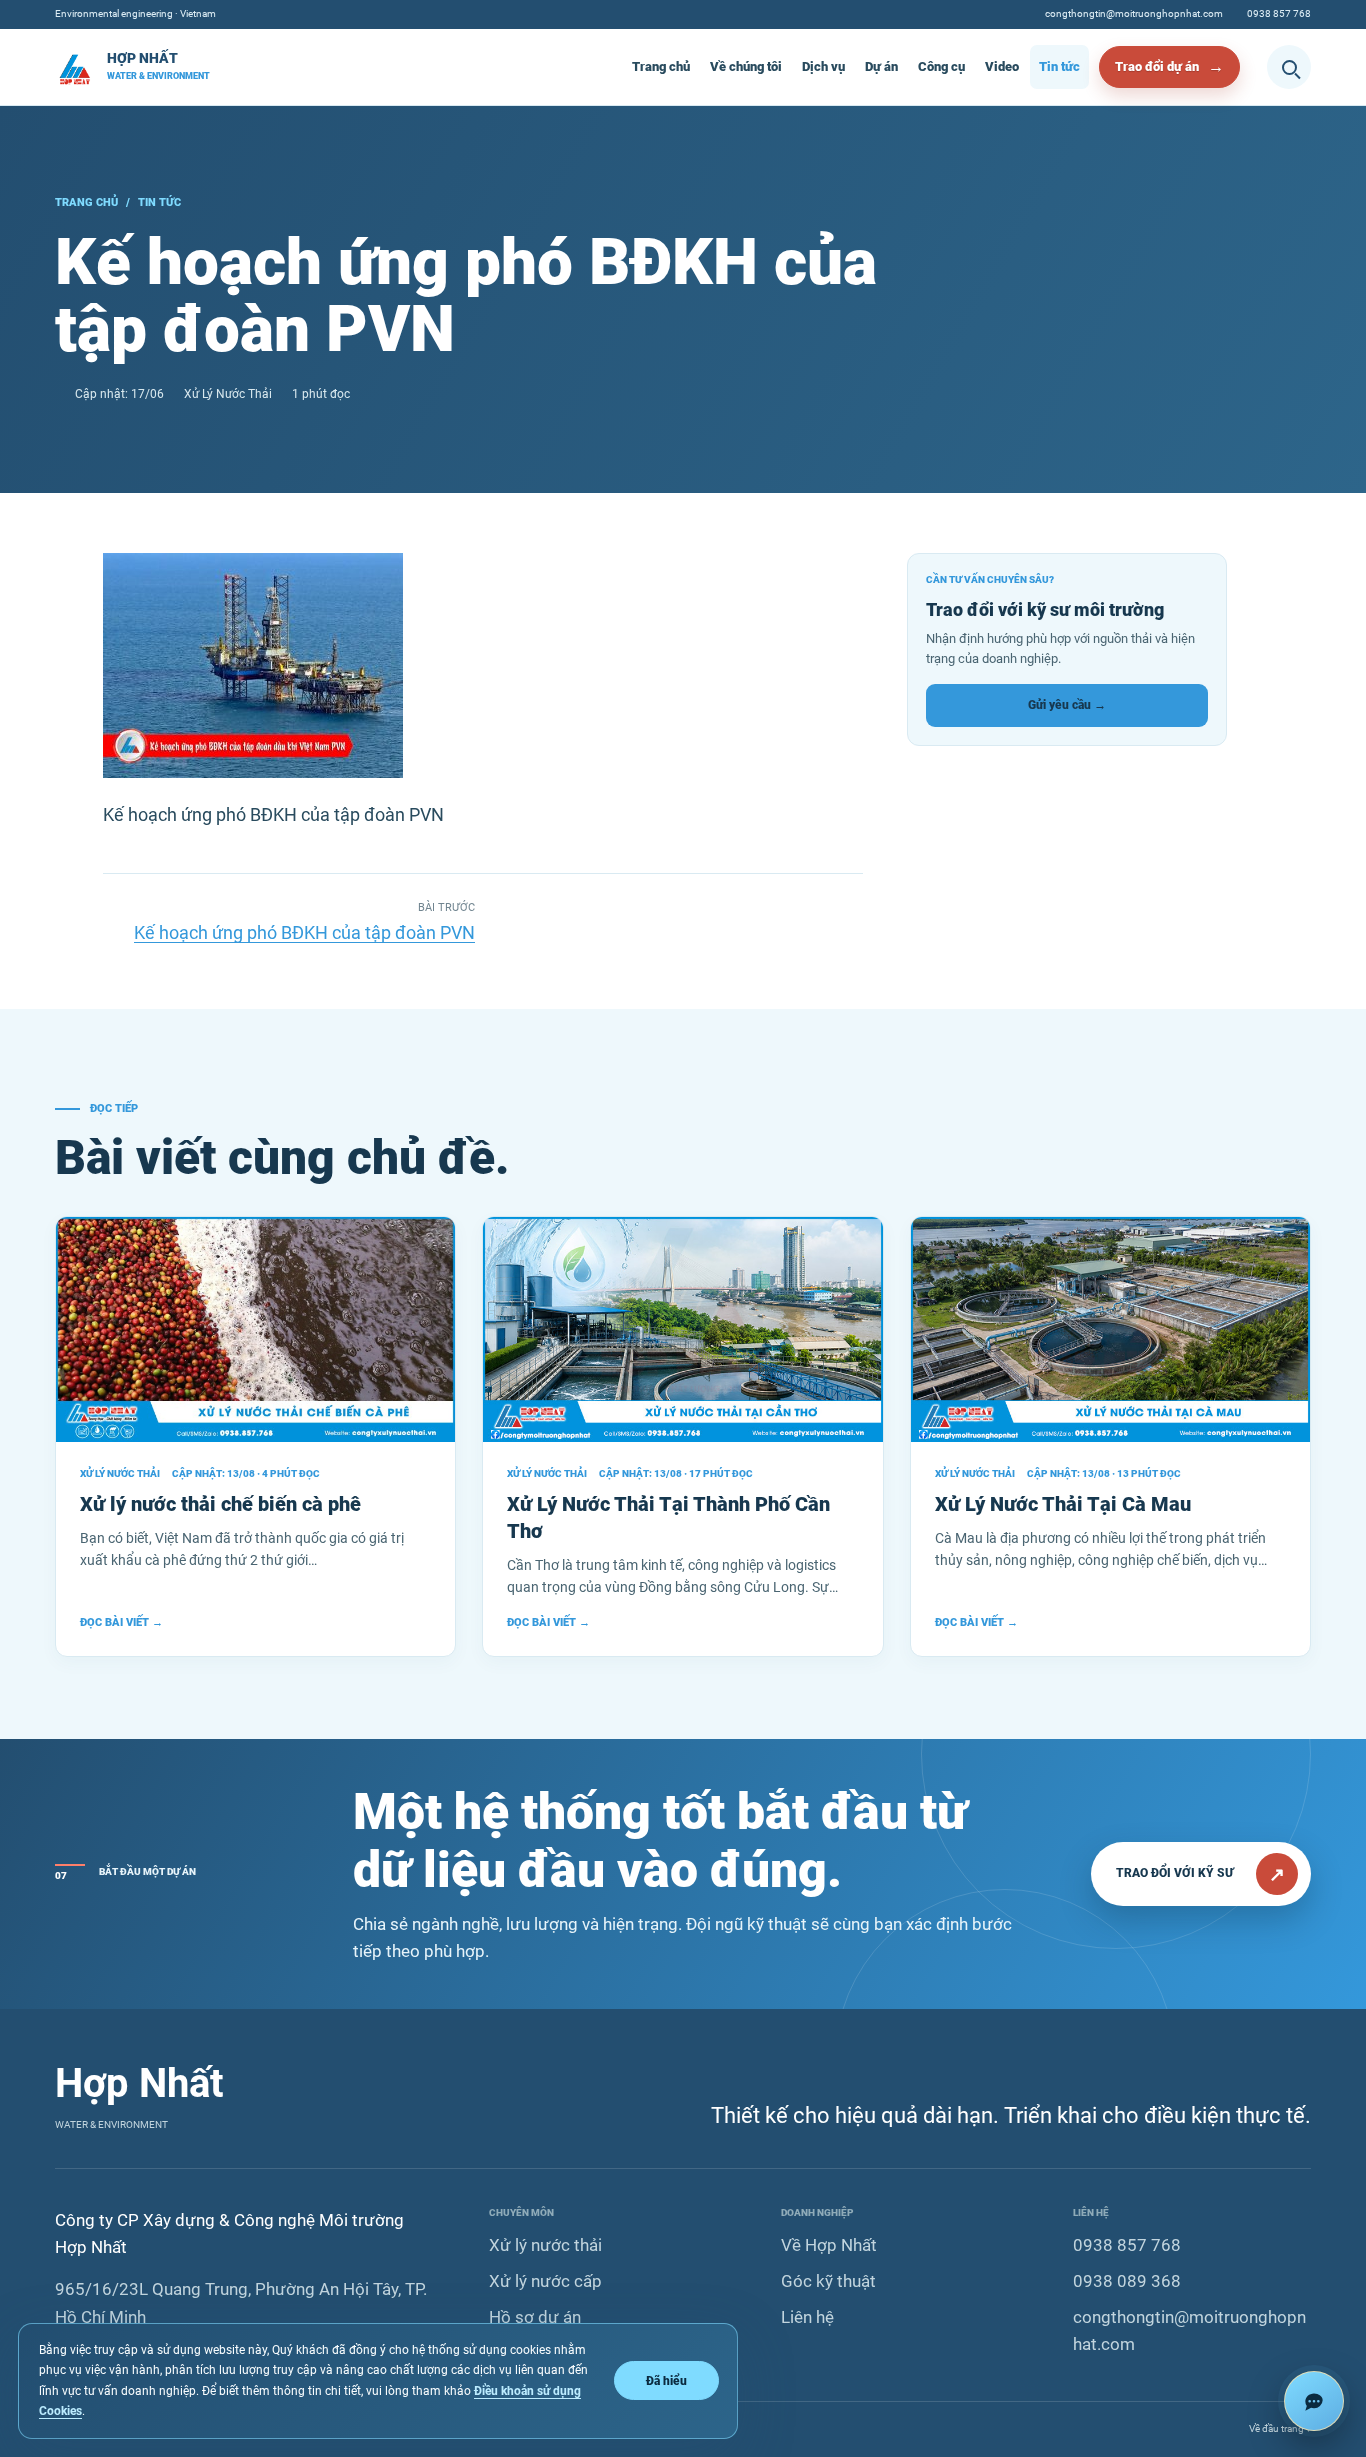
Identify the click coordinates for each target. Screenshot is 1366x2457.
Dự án (881, 66)
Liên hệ (807, 2317)
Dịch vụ (823, 66)
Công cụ (941, 66)
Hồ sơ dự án (535, 2317)
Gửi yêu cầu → (1067, 705)
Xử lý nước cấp (545, 2281)
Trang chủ (661, 66)
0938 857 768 (1279, 13)
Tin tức (1059, 66)
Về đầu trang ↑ (1280, 2428)
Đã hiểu (666, 2380)
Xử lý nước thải (545, 2245)
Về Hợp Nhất (829, 2245)
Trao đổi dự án (1157, 66)
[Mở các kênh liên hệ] (1314, 2401)
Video (1002, 66)
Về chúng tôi (746, 66)
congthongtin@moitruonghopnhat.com (1134, 13)
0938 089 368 (1127, 2281)
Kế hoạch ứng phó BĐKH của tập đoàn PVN (304, 932)
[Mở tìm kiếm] (1289, 67)
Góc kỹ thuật (828, 2281)
